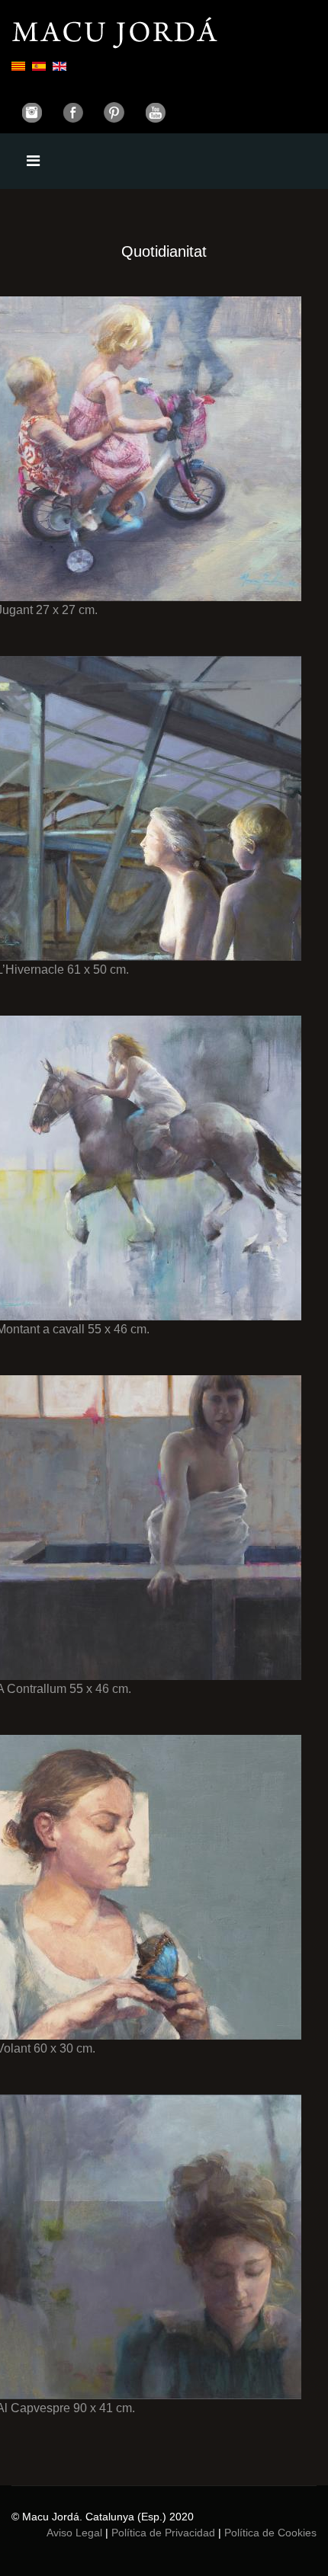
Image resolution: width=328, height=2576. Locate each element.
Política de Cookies (270, 2533)
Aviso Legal (74, 2533)
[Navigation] (33, 161)
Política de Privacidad (163, 2533)
